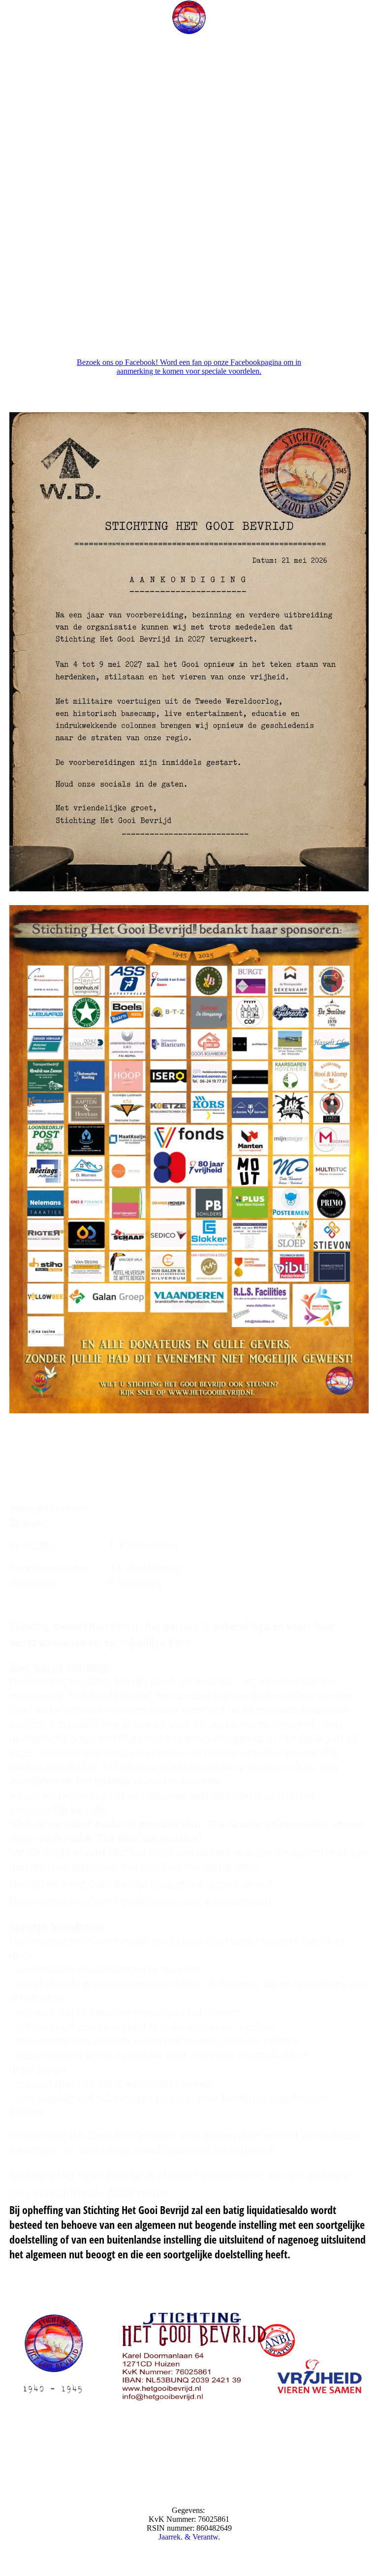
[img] (189, 17)
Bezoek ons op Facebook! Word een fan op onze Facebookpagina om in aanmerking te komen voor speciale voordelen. (189, 367)
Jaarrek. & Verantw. (189, 2537)
